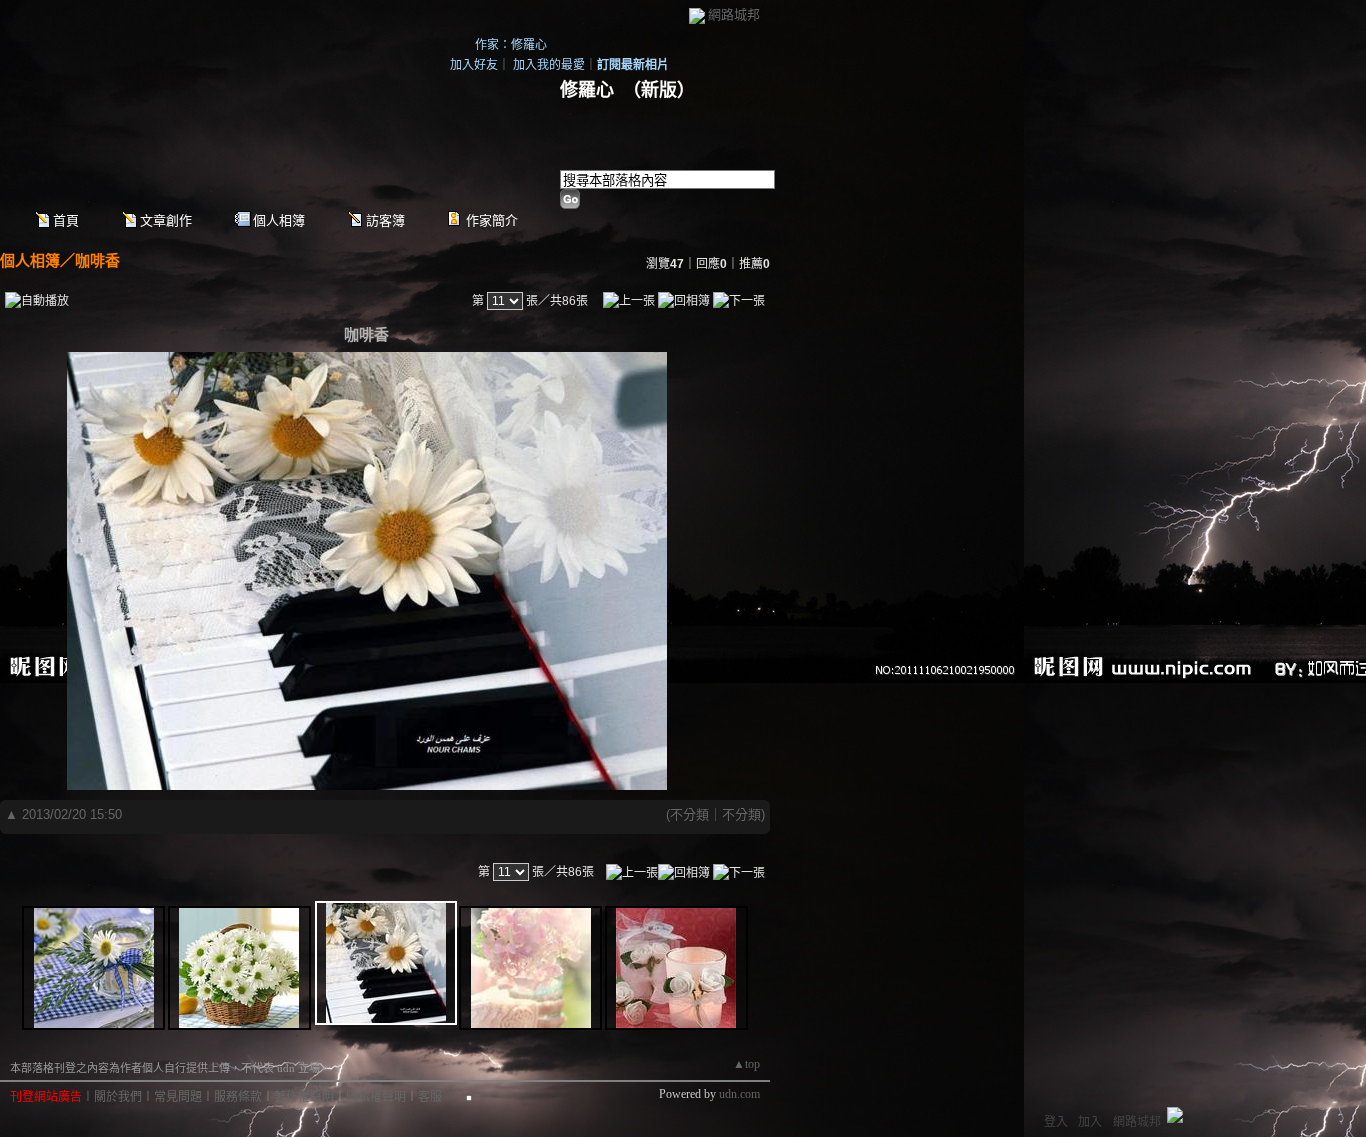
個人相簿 (279, 220)
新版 (659, 90)
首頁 (66, 220)
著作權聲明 (304, 1097)
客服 (430, 1097)
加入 (1090, 1122)
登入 (1056, 1122)
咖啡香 (97, 260)
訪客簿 (385, 220)
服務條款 (238, 1097)
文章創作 (166, 220)
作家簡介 (492, 220)
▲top (746, 1064)
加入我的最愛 (549, 65)
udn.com (739, 1094)
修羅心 (587, 90)
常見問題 (178, 1097)
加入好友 (474, 65)
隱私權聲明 (376, 1097)
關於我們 (118, 1097)
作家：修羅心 (511, 45)
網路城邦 (734, 14)
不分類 (689, 814)
